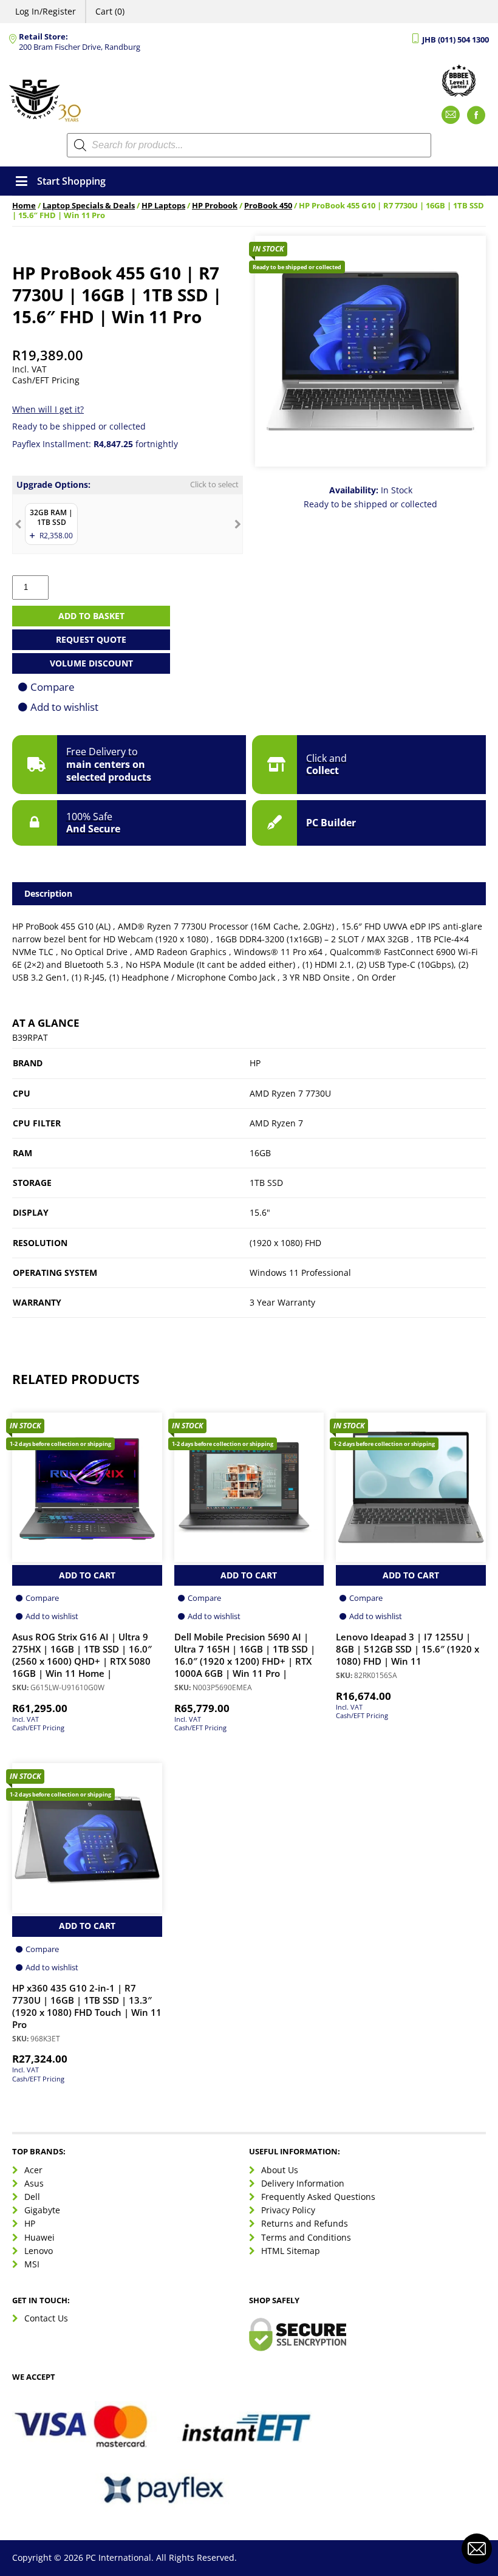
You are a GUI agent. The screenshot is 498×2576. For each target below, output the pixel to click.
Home (24, 206)
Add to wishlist (64, 707)
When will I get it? (48, 409)
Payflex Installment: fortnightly (95, 444)
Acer (33, 2170)
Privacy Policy (288, 2210)
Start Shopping (71, 181)
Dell (32, 2197)
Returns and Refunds (305, 2223)
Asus (34, 2183)
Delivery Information (303, 2183)
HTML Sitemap (291, 2251)
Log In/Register (46, 11)
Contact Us (46, 2318)
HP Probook (215, 206)
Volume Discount (91, 663)
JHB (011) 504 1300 (455, 40)
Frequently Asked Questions (318, 2197)
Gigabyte (42, 2210)
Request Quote (91, 639)
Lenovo (39, 2251)
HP (30, 2223)
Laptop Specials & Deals (89, 206)
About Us (280, 2170)
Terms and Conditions (306, 2237)
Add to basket (91, 616)
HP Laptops (163, 206)
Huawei (39, 2237)
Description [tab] (48, 893)
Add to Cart (87, 1575)
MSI (32, 2264)
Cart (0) (110, 11)
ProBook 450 (268, 206)
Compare (53, 687)
